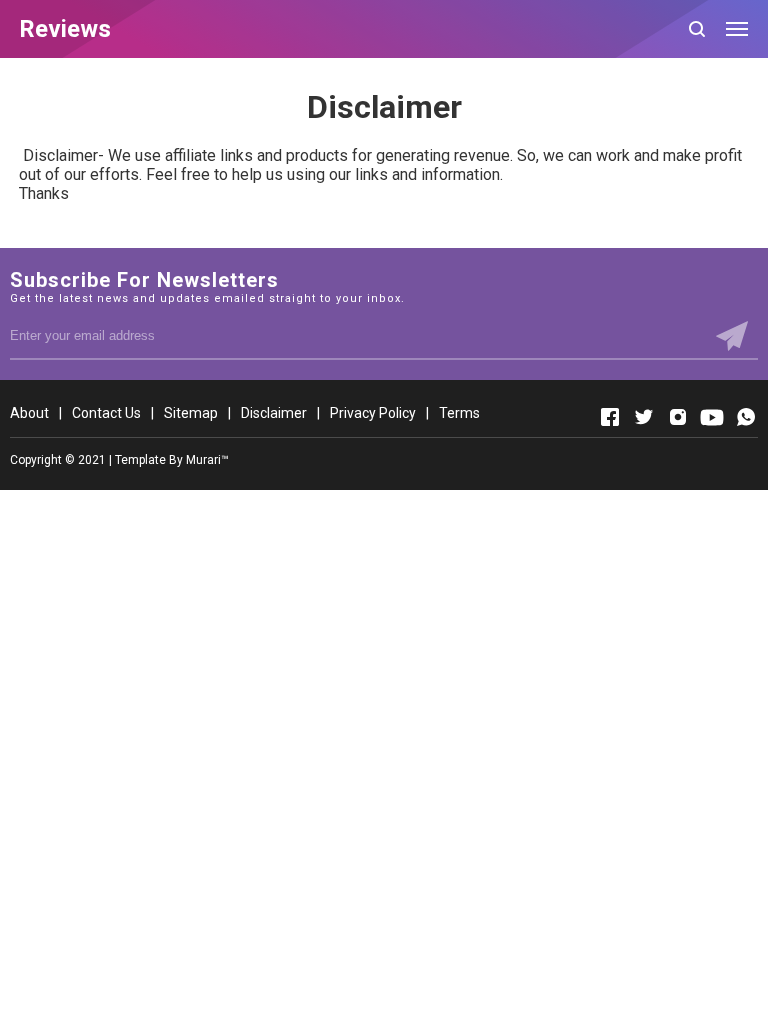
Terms (459, 413)
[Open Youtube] (712, 417)
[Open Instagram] (678, 417)
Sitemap (191, 413)
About (29, 413)
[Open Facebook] (610, 417)
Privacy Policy (373, 413)
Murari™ (207, 460)
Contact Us (106, 413)
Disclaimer (274, 413)
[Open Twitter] (644, 417)
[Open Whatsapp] (746, 417)
